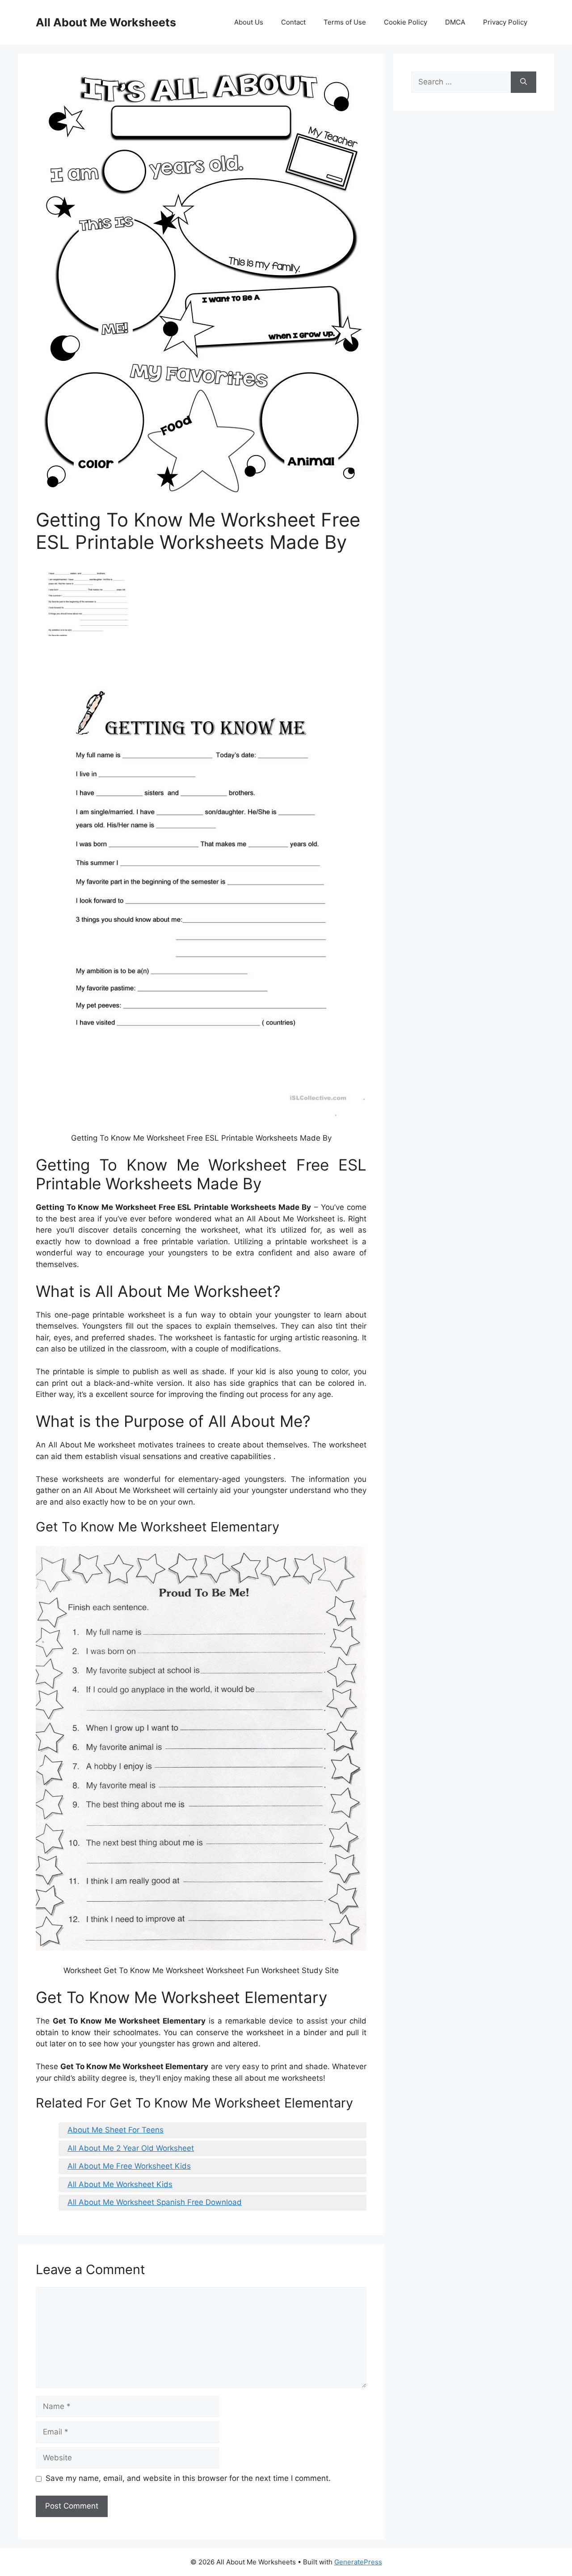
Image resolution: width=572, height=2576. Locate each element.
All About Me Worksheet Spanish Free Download (155, 2202)
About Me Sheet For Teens (116, 2130)
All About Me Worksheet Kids (120, 2184)
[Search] (524, 82)
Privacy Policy (505, 22)
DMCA (455, 22)
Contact (293, 22)
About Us (249, 22)
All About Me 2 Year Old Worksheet (131, 2148)
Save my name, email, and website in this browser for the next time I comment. (188, 2478)
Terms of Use (345, 22)
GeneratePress (358, 2562)
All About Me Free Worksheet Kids (129, 2166)
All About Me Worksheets (106, 22)
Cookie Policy (406, 22)
